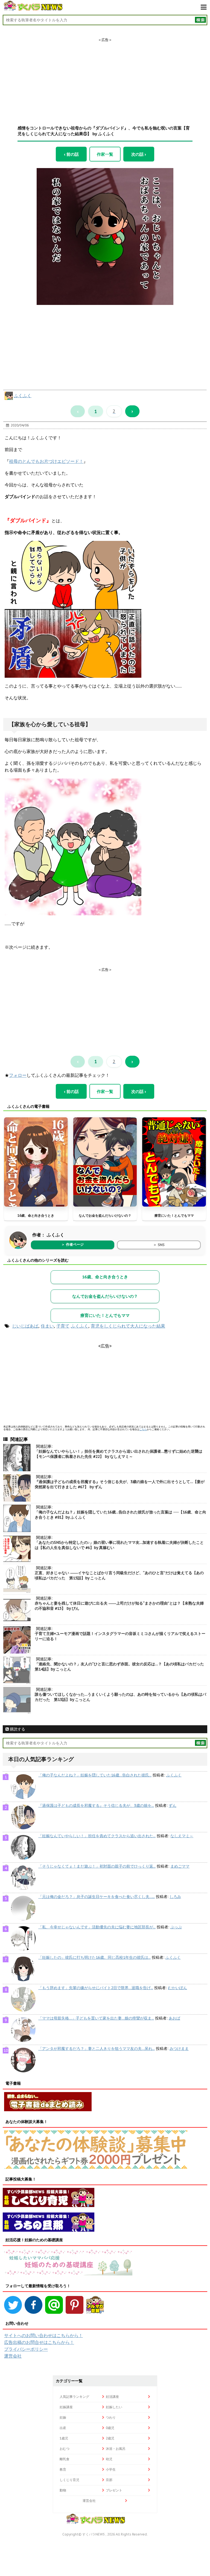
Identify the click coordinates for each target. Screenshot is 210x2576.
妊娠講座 (66, 2407)
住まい (47, 1326)
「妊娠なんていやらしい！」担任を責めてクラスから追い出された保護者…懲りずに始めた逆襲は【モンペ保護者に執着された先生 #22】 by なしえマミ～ (119, 1454)
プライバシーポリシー (26, 2349)
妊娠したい (114, 2407)
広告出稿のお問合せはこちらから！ (39, 2342)
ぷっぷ (176, 1927)
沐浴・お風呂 (116, 2449)
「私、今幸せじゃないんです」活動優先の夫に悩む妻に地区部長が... (97, 1927)
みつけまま (179, 2049)
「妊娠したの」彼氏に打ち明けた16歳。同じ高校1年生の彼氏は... (94, 1957)
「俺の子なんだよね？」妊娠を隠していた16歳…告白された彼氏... (95, 1775)
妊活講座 (112, 2397)
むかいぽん (177, 1988)
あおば (174, 2018)
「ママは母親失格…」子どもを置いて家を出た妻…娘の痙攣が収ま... (96, 2018)
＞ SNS (159, 1245)
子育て (63, 1326)
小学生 (111, 2469)
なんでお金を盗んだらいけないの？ (105, 1215)
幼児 (109, 2459)
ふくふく (23, 396)
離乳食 (65, 2459)
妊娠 (63, 2417)
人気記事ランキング (74, 2397)
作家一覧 (105, 154)
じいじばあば (25, 1326)
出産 (63, 2428)
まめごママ (180, 1866)
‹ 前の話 (71, 154)
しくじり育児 (69, 2480)
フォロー (18, 1075)
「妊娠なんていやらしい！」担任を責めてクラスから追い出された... (97, 1836)
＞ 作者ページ (72, 1244)
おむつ (65, 2449)
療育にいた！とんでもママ (174, 1215)
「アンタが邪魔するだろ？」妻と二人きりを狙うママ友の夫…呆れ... (97, 2049)
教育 (63, 2469)
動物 (63, 2490)
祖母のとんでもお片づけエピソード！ (46, 461)
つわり (111, 2417)
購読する (17, 1729)
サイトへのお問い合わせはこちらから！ (43, 2335)
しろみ (175, 1897)
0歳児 (110, 2428)
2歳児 (110, 2438)
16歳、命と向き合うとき (36, 1215)
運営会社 (13, 2356)
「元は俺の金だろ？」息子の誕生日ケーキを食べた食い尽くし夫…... (97, 1897)
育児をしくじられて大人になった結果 (128, 1326)
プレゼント (114, 2490)
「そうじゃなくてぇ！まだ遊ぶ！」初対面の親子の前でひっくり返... (97, 1866)
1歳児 (64, 2438)
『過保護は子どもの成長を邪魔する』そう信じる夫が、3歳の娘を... (96, 1805)
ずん (173, 1805)
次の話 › (139, 154)
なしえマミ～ (182, 1836)
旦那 (109, 2480)
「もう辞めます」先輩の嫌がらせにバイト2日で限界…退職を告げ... (96, 1988)
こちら (143, 1429)
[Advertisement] (105, 77)
